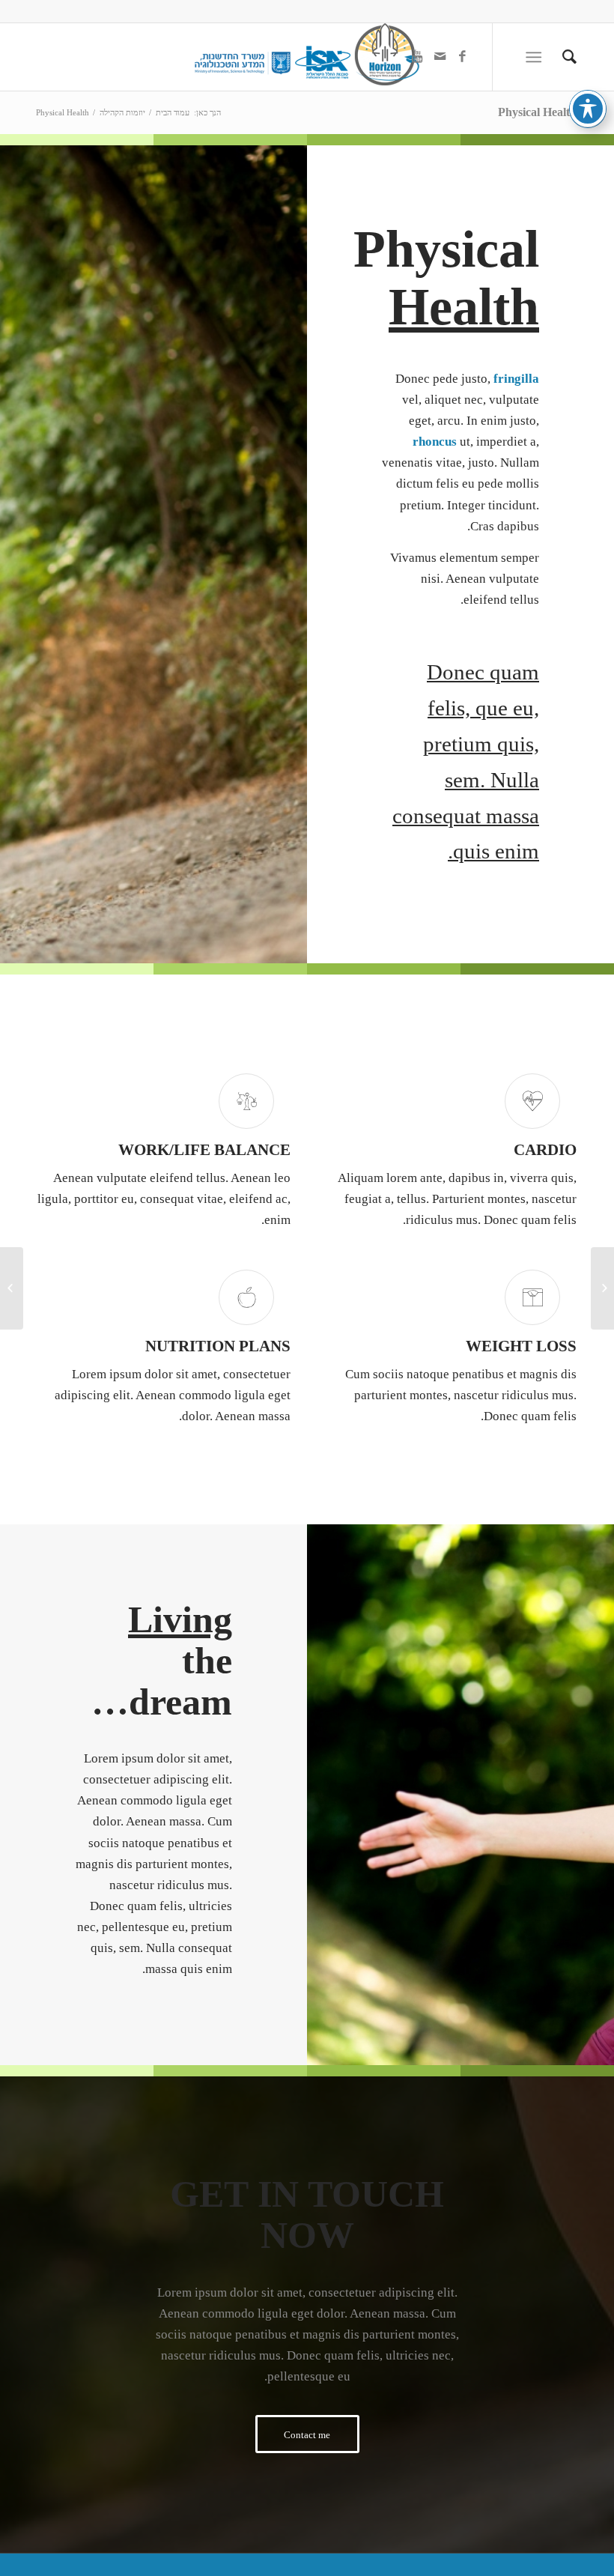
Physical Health (537, 112)
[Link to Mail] (440, 57)
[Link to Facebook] (462, 57)
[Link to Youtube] (417, 57)
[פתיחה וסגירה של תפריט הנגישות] (588, 109)
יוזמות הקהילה (122, 112)
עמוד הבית (173, 112)
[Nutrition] (602, 1288)
